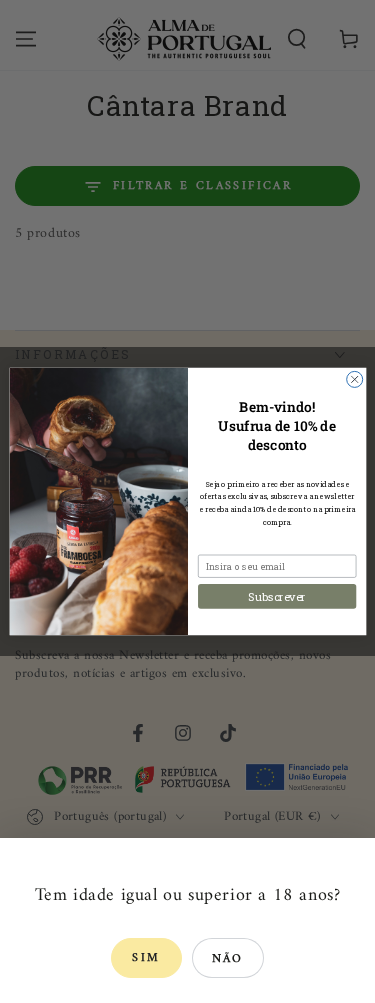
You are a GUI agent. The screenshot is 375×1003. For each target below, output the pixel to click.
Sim (146, 958)
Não (228, 959)
